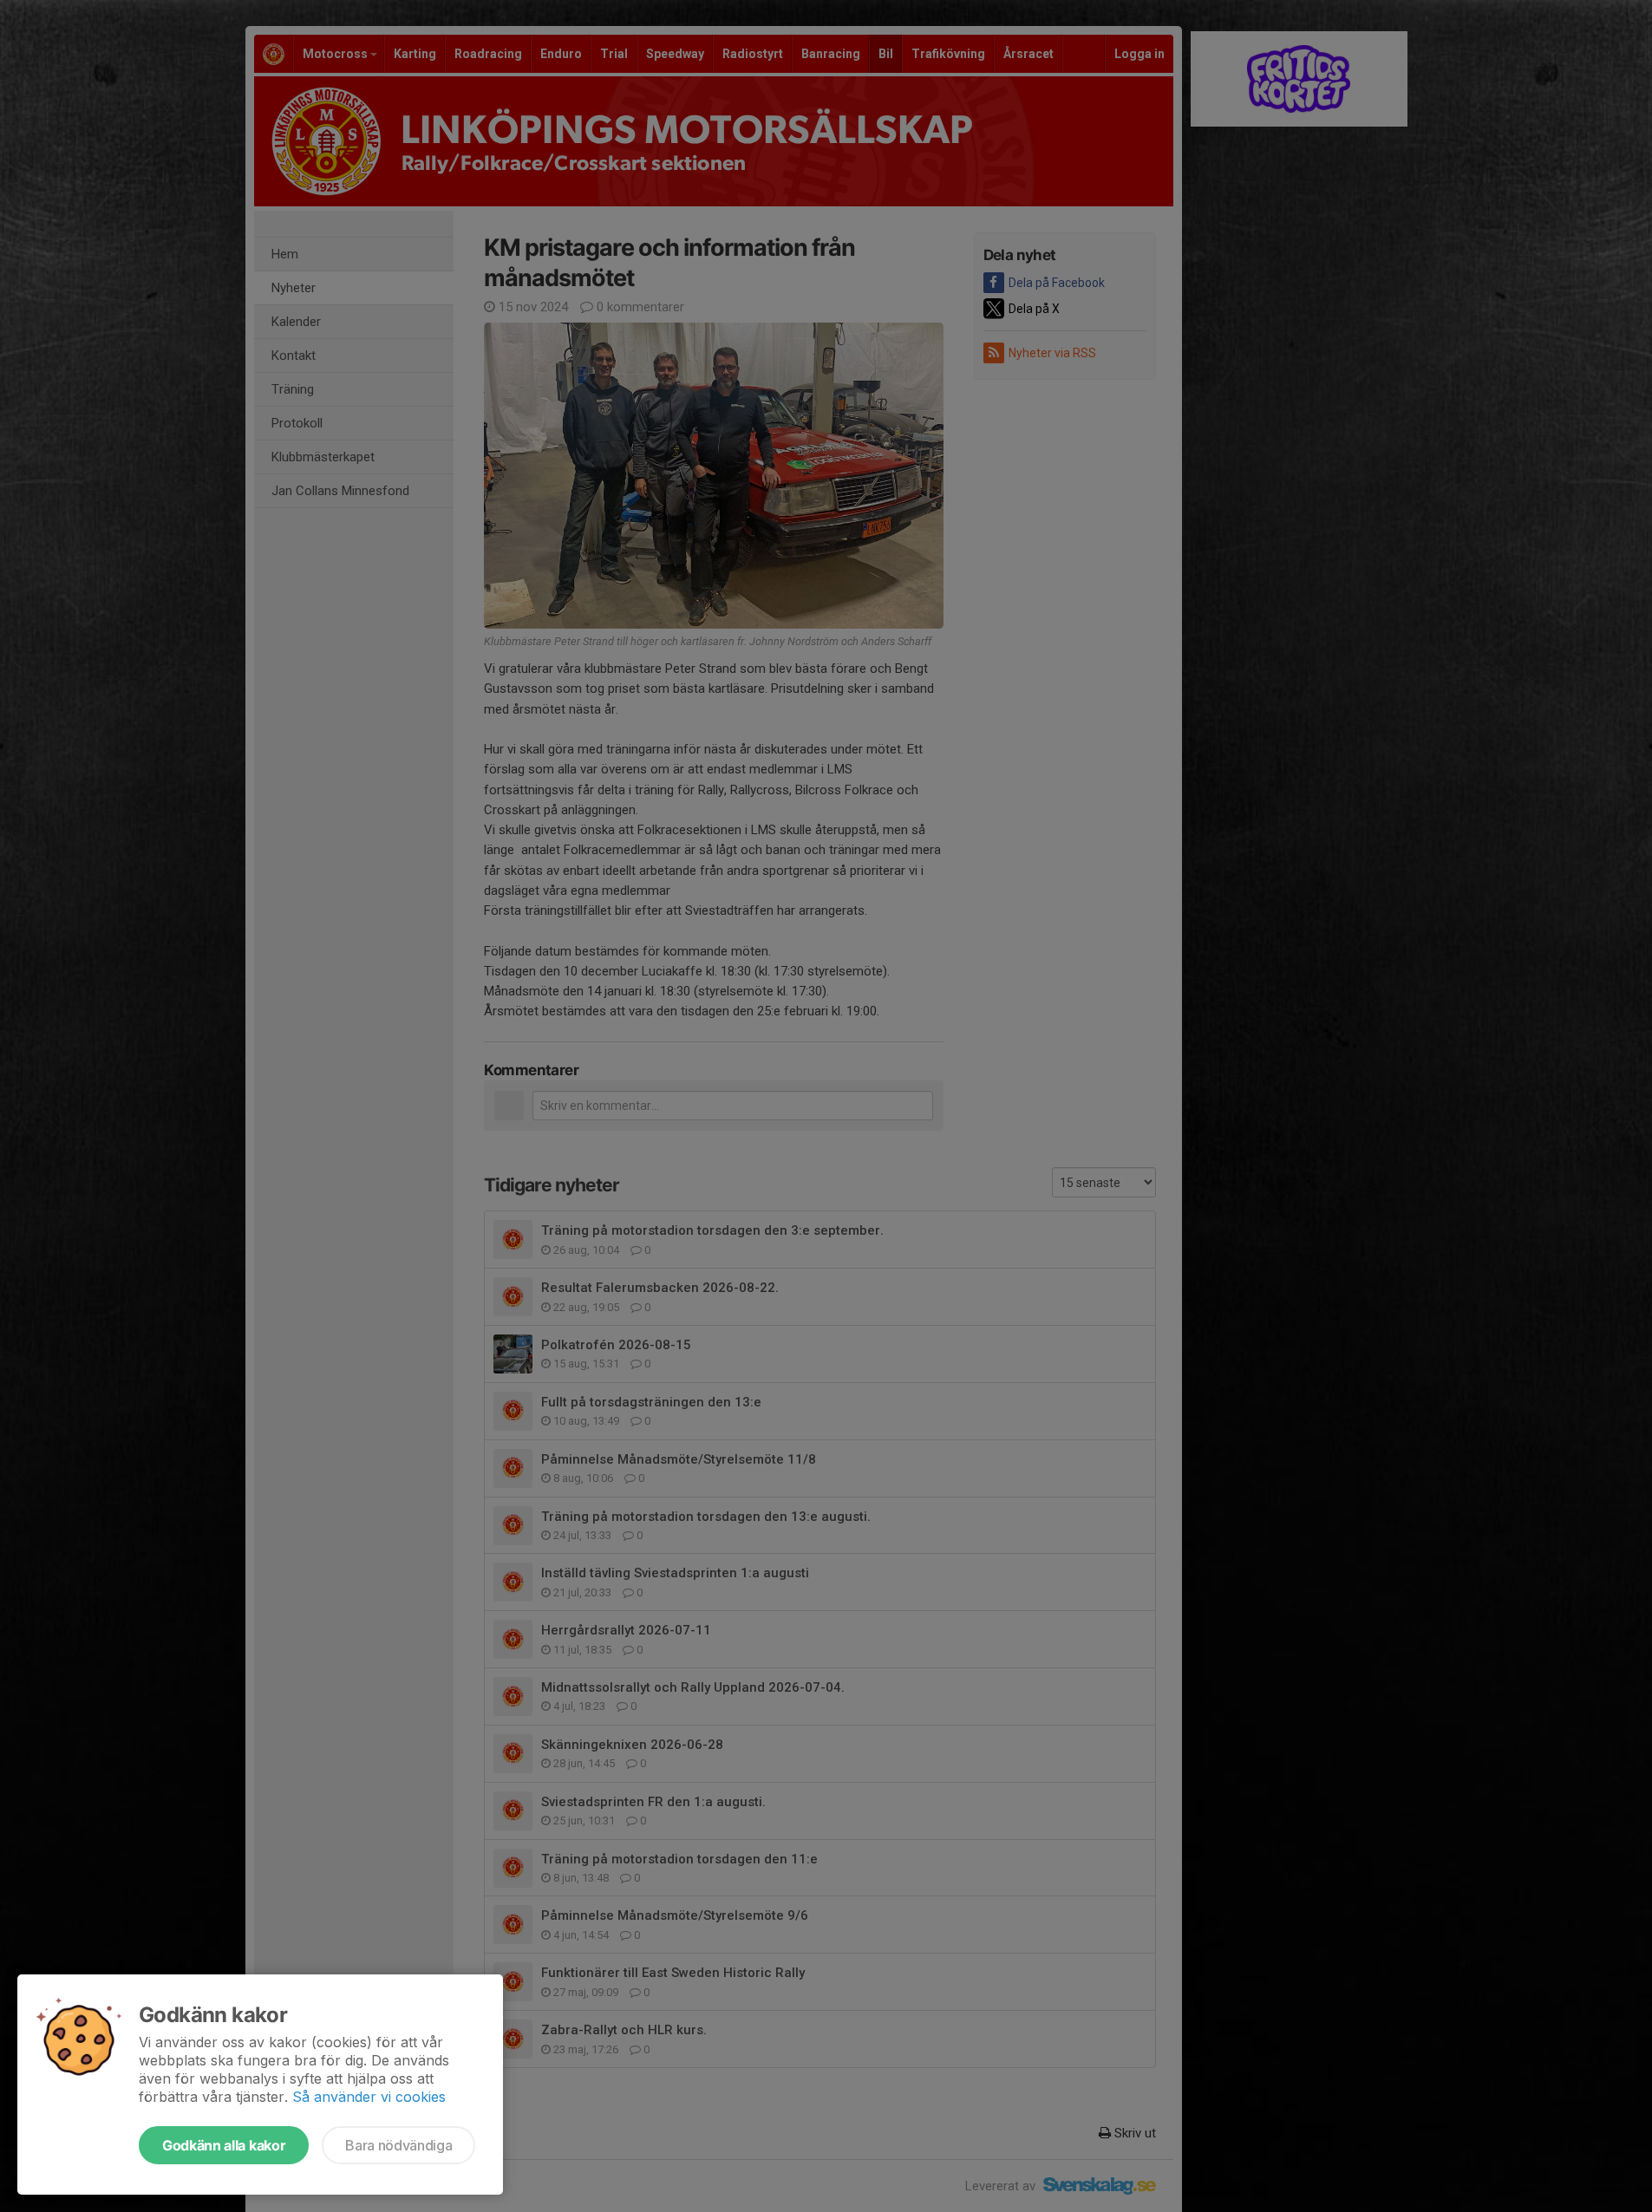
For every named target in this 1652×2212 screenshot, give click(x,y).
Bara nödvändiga (398, 2145)
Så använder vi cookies (369, 2097)
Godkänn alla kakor (224, 2145)
